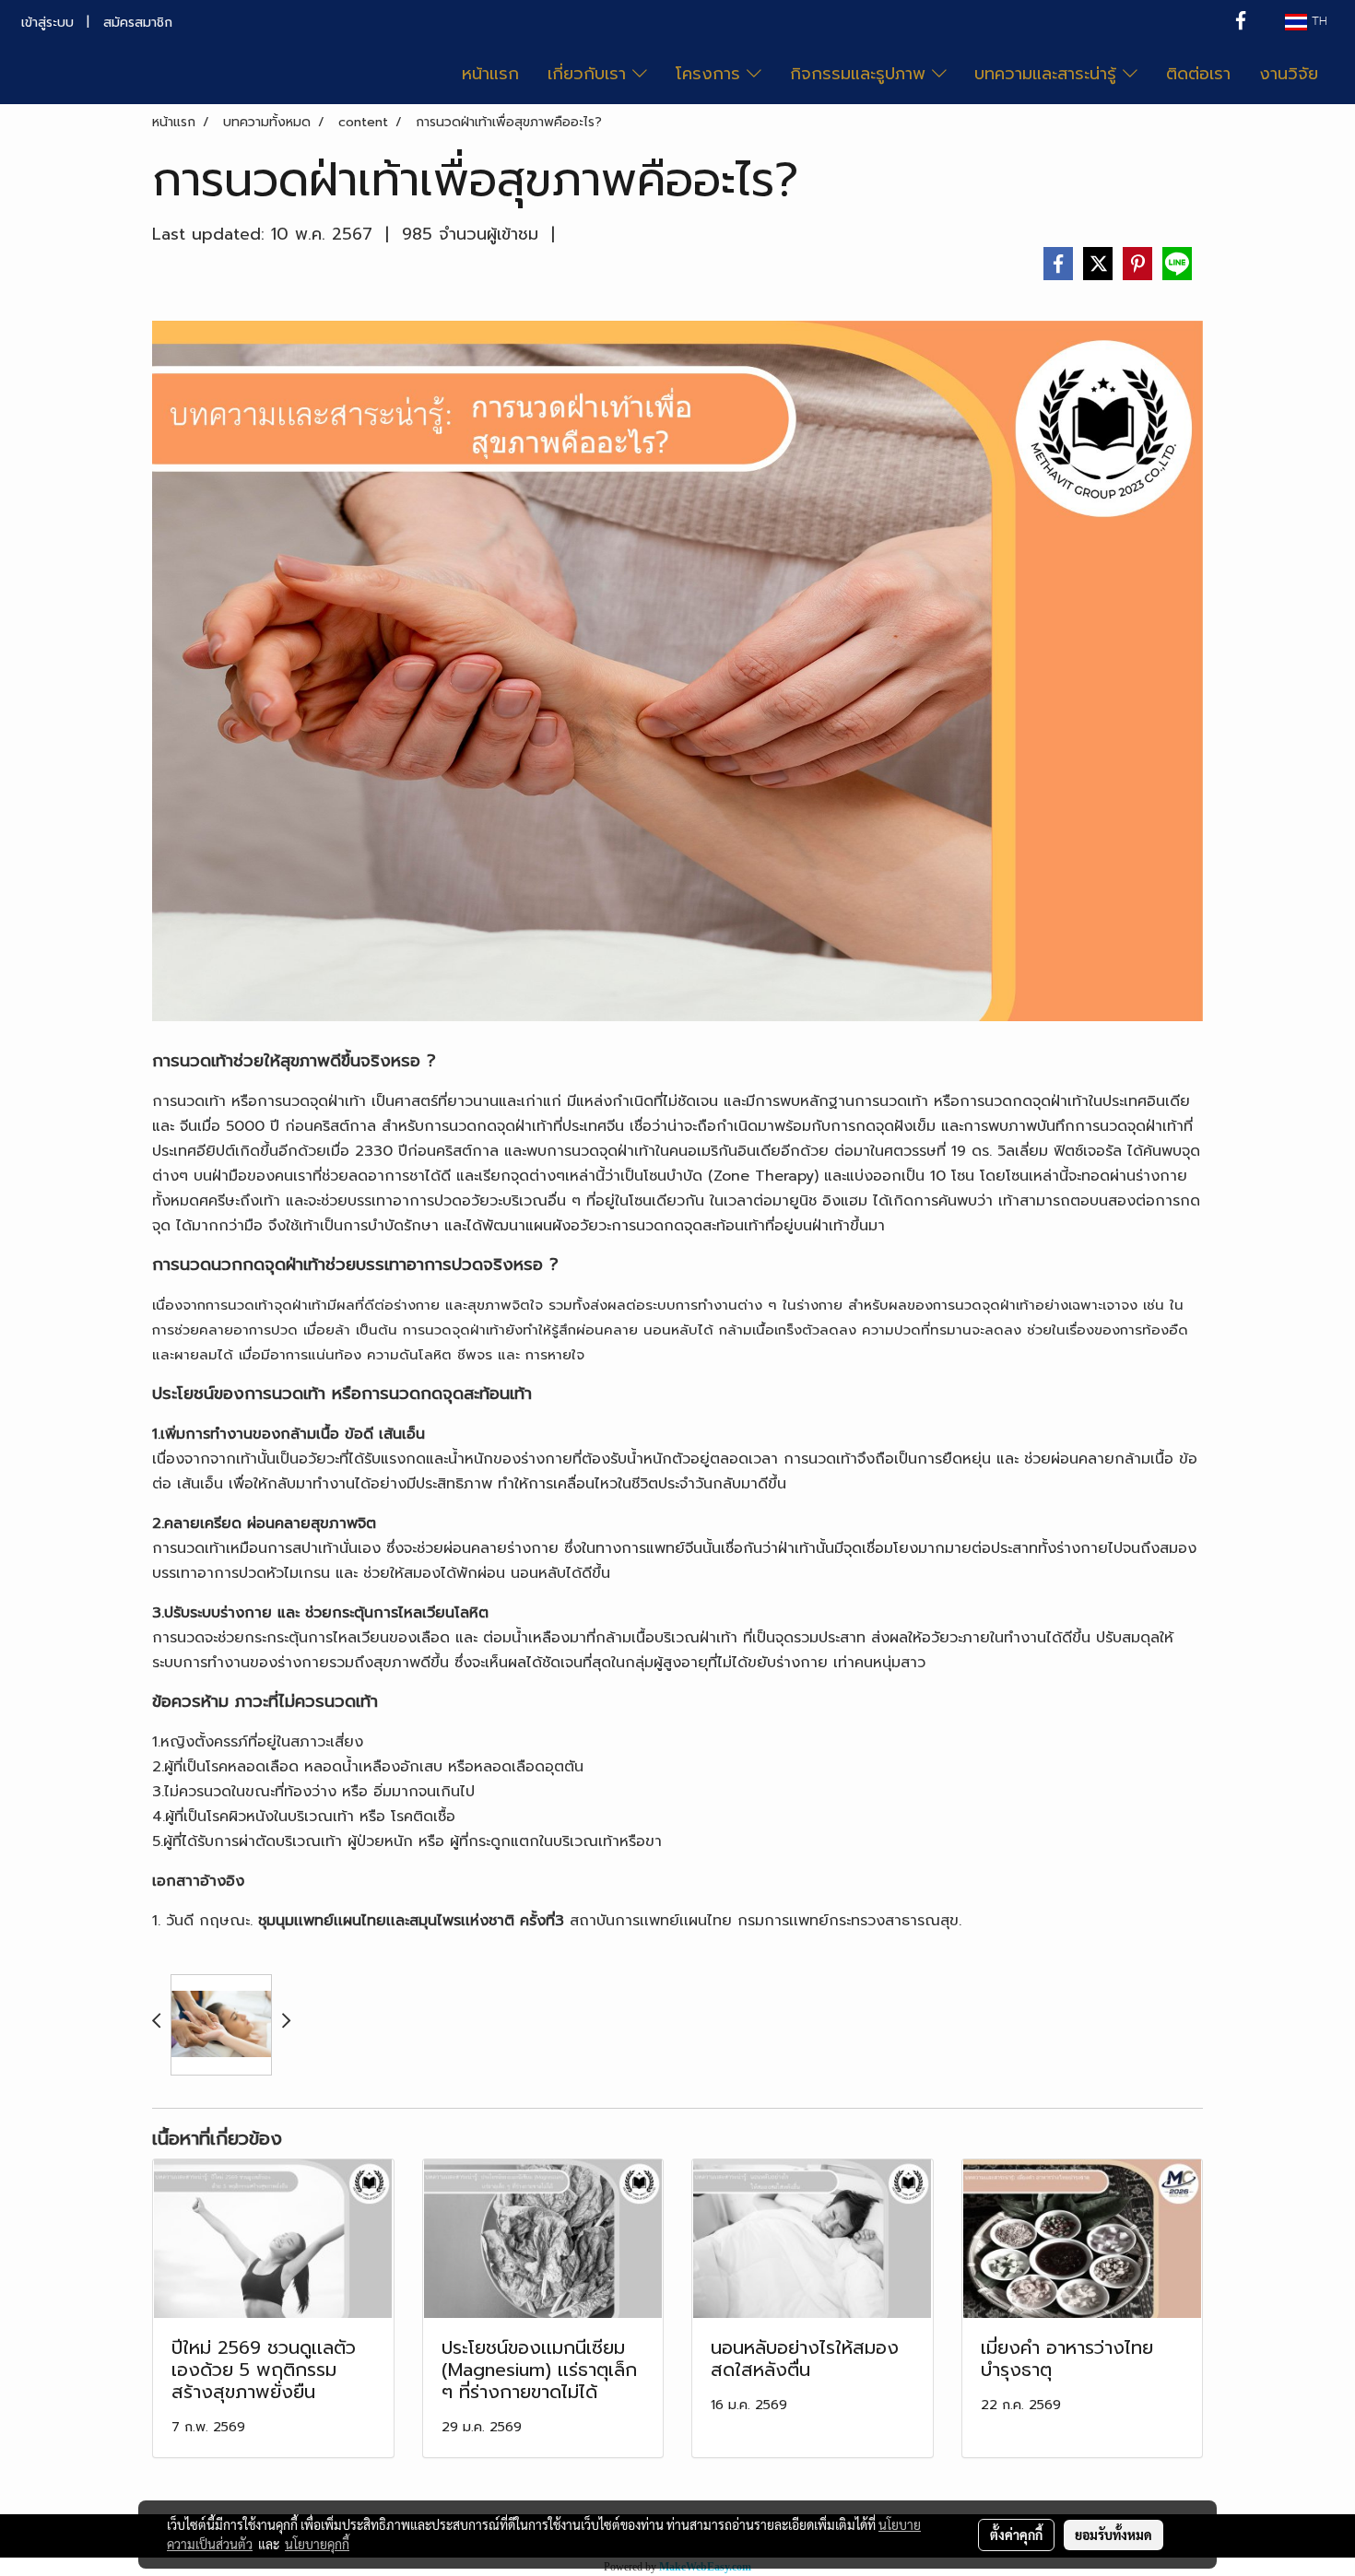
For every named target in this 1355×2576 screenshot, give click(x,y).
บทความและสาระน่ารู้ (1049, 74)
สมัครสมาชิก (138, 23)
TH (1317, 22)
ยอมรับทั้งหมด (1113, 2535)
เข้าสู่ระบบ (47, 23)
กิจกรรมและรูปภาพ (861, 74)
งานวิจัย (1289, 74)
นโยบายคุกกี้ (317, 2544)
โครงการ (711, 74)
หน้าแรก (490, 74)
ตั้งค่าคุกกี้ (1016, 2535)
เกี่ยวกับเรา (590, 74)
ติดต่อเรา (1198, 74)
